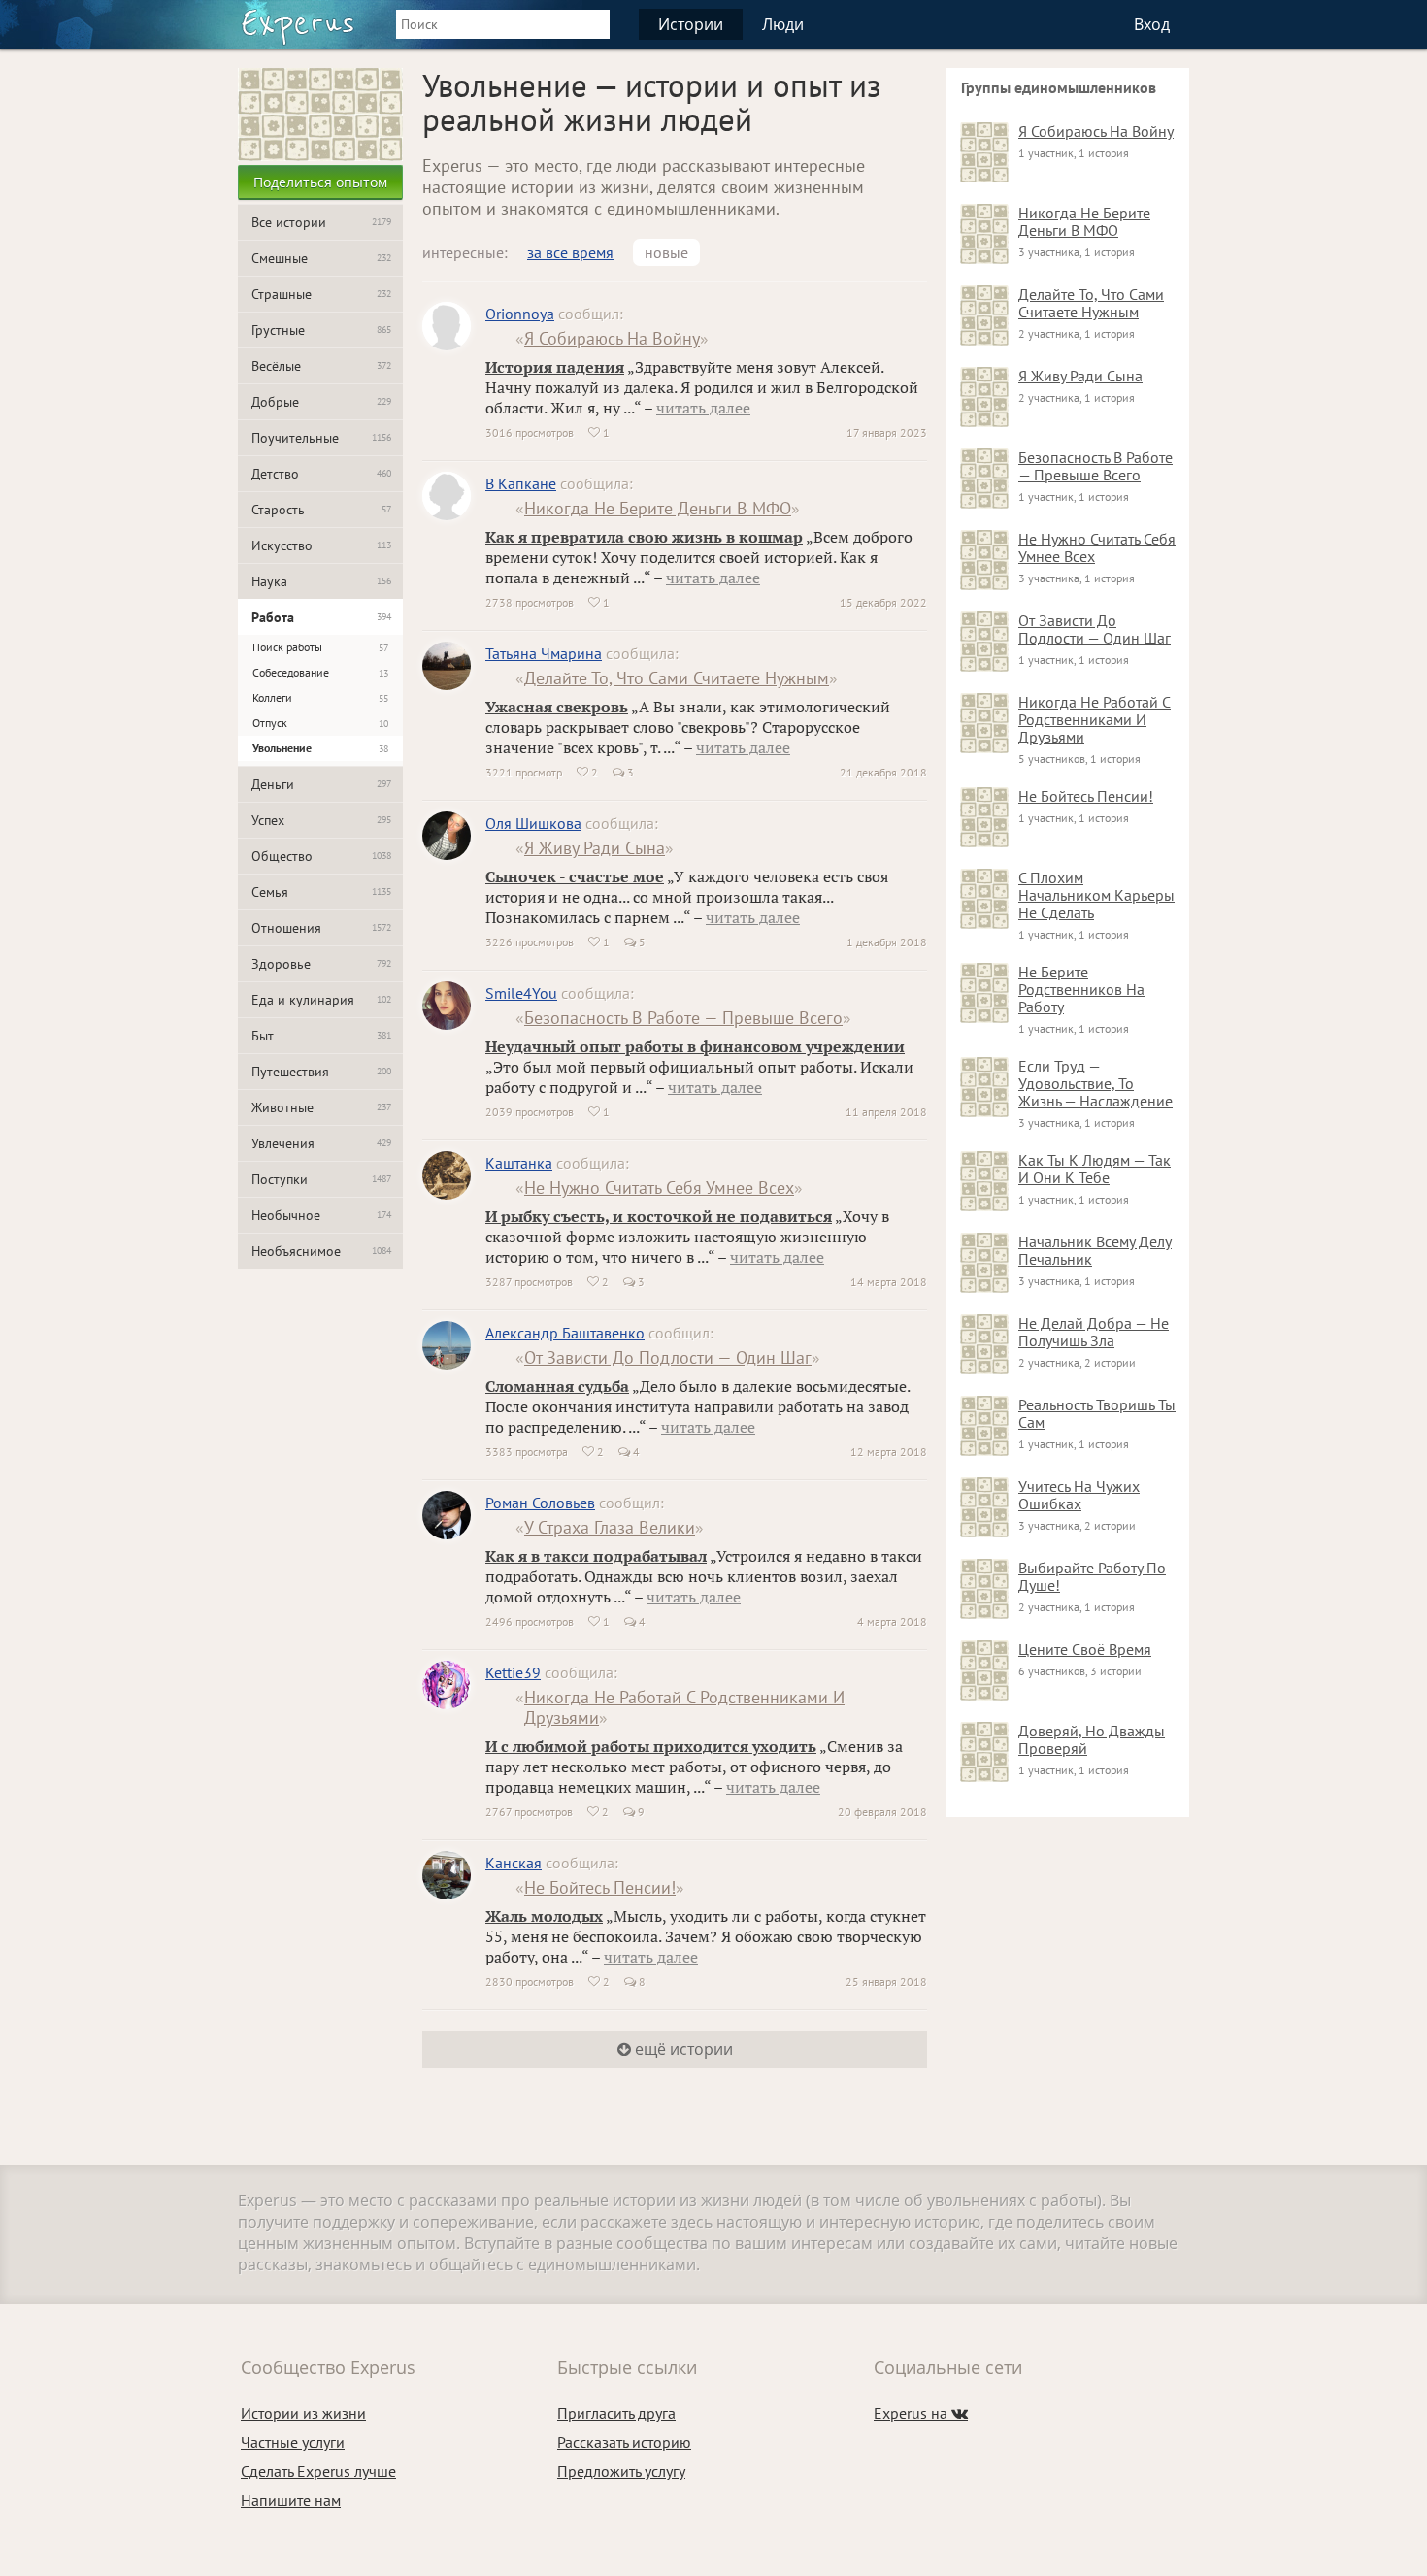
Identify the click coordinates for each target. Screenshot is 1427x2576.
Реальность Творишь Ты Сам (1097, 1413)
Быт (321, 1036)
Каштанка (519, 1163)
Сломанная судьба (557, 1386)
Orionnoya (520, 314)
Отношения (321, 928)
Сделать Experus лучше (318, 2471)
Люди (783, 24)
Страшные (321, 294)
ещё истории (682, 2049)
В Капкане (521, 483)
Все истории (321, 222)
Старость (321, 510)
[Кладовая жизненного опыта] (298, 27)
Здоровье (321, 964)
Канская (514, 1863)
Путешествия (321, 1072)
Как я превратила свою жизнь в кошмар (644, 537)
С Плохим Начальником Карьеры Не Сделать (1096, 895)
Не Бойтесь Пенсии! (600, 1887)
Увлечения (321, 1143)
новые (666, 252)
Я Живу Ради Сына (595, 848)
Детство (321, 474)
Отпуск (320, 723)
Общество (321, 856)
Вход (1152, 24)
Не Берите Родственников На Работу (1081, 989)
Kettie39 (513, 1672)
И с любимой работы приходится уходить (651, 1746)
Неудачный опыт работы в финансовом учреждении (695, 1046)
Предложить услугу (621, 2471)
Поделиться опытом (320, 182)
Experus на (921, 2413)
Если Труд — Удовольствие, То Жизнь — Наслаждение (1095, 1083)
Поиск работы (320, 647)
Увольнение (320, 748)
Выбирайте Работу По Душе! (1092, 1576)
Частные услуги (293, 2442)
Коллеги (320, 697)
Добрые (321, 402)
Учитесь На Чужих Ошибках (1079, 1495)
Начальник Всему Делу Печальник (1095, 1250)
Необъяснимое (321, 1251)
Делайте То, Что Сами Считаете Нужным (677, 678)
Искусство (321, 545)
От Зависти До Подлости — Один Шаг (668, 1357)
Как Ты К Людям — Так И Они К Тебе (1095, 1169)
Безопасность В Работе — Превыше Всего (683, 1018)
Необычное (321, 1215)
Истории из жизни (303, 2413)
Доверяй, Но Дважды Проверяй (1092, 1739)
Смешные (321, 258)
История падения (555, 367)
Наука (321, 581)
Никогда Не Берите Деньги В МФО (658, 508)
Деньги (321, 784)
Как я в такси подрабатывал (596, 1556)
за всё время (570, 252)
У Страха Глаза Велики (610, 1527)
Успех (321, 820)
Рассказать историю (624, 2442)
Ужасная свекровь (557, 707)
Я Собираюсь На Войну (612, 338)
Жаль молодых (544, 1916)
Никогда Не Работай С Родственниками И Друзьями (684, 1707)
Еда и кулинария (321, 1000)
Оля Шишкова (533, 823)
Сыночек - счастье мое (575, 876)
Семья (321, 892)
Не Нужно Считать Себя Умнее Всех (659, 1188)
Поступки (321, 1179)
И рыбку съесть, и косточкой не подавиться (659, 1216)
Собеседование (320, 672)
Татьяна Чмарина (544, 653)
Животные (321, 1107)
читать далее (703, 408)
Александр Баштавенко (565, 1333)
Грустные (321, 330)
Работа (321, 617)
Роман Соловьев (540, 1503)
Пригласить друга (616, 2413)
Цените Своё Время (1085, 1649)
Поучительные (321, 438)
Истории (691, 24)
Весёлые (321, 366)
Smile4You (521, 993)
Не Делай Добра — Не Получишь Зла (1094, 1332)
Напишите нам (291, 2500)
